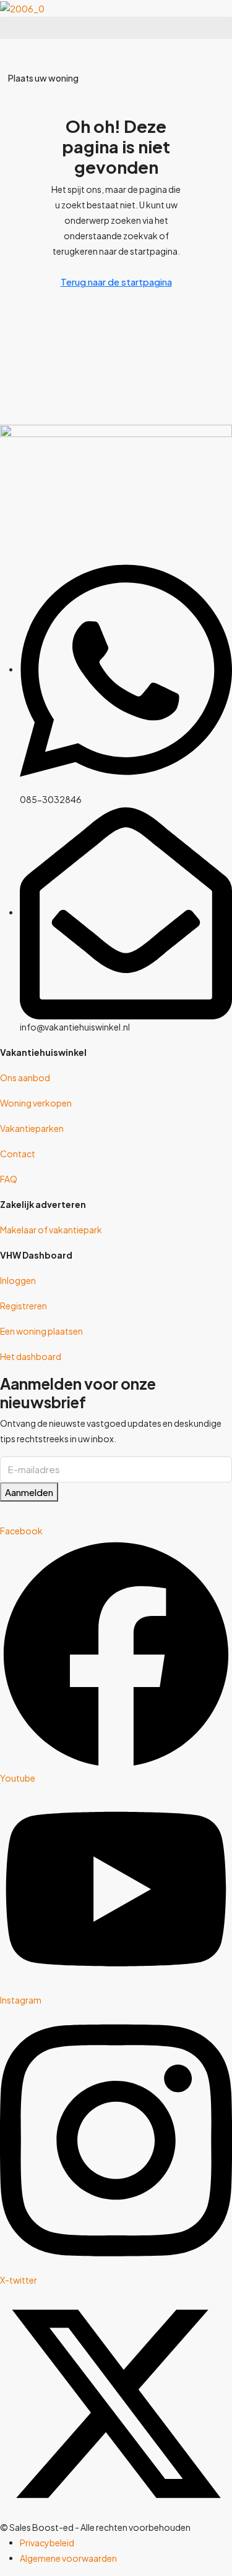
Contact (18, 1154)
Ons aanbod (25, 1078)
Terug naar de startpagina (116, 282)
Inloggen (18, 1280)
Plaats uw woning (43, 78)
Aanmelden (29, 1492)
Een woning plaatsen (41, 1331)
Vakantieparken (32, 1128)
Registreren (24, 1306)
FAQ (9, 1179)
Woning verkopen (36, 1103)
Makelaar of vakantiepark (51, 1230)
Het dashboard (31, 1356)
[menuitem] (12, 52)
